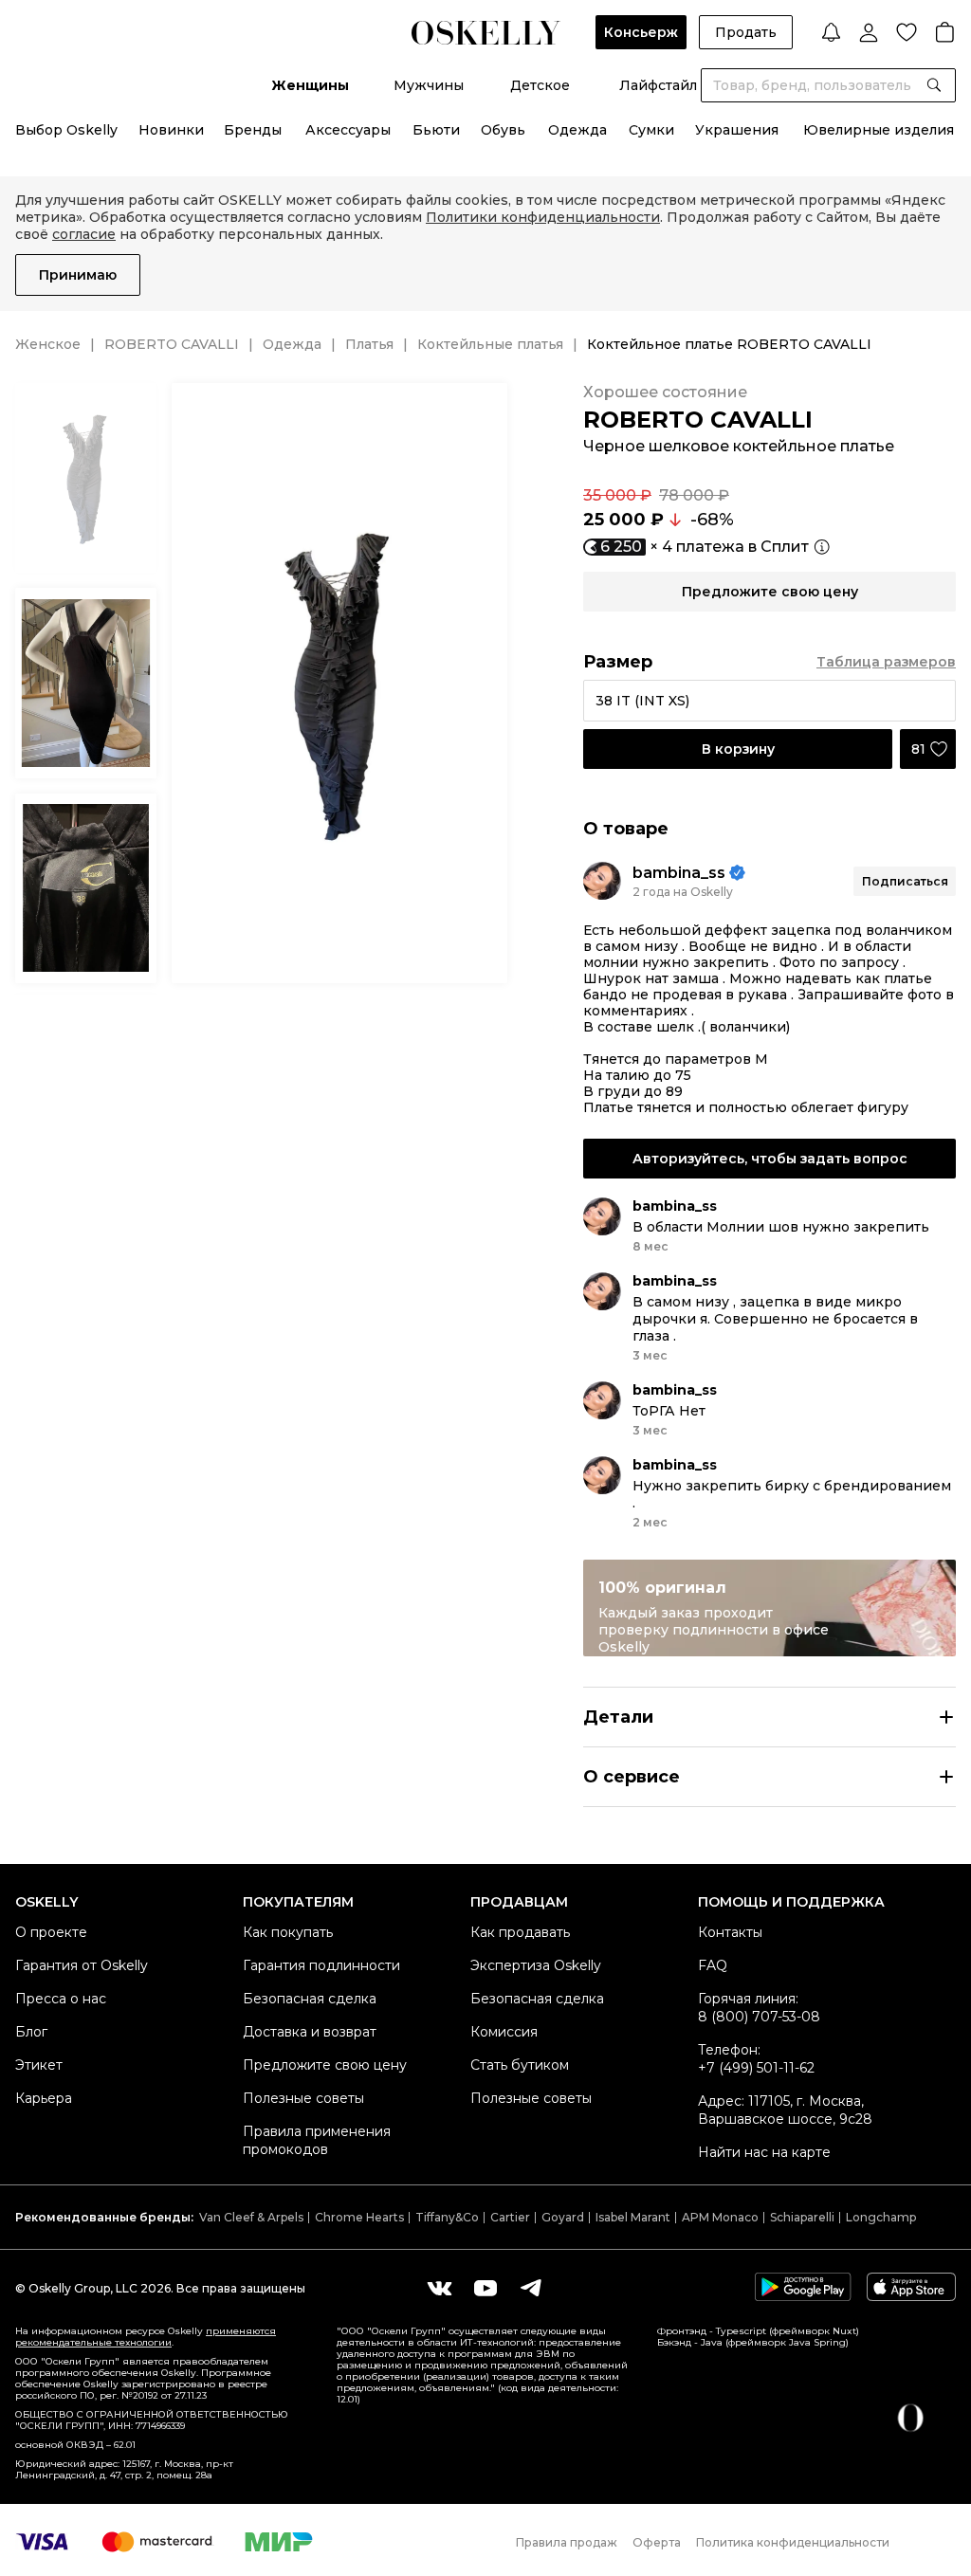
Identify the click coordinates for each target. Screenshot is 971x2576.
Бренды (253, 130)
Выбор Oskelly (66, 130)
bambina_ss (679, 873)
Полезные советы (303, 2098)
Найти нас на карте (764, 2152)
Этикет (39, 2065)
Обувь (503, 130)
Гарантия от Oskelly (82, 1965)
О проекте (51, 1932)
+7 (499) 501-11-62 (756, 2068)
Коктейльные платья (490, 344)
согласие (84, 234)
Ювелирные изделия (879, 130)
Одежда (577, 130)
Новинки (171, 130)
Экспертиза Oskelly (536, 1965)
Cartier (510, 2217)
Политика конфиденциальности (793, 2542)
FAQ (713, 1965)
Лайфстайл (658, 85)
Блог (31, 2032)
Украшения (737, 130)
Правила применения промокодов (317, 2140)
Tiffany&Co (447, 2217)
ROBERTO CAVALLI (172, 344)
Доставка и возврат (310, 2032)
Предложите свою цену (325, 2065)
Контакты (730, 1932)
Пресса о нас (61, 1999)
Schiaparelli (802, 2217)
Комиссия (504, 2032)
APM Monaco (720, 2217)
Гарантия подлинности (321, 1965)
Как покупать (288, 1932)
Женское (48, 344)
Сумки (651, 130)
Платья (369, 344)
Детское (540, 85)
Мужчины (429, 85)
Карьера (44, 2098)
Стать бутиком (520, 2065)
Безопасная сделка (310, 1999)
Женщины (310, 85)
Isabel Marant (633, 2217)
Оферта (657, 2542)
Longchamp (881, 2217)
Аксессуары (348, 130)
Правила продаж (567, 2542)
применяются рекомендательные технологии (146, 2337)
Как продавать (520, 1932)
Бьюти (436, 130)
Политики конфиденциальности (543, 217)
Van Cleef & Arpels (251, 2217)
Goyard (563, 2217)
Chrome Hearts (359, 2217)
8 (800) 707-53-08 (759, 2017)
